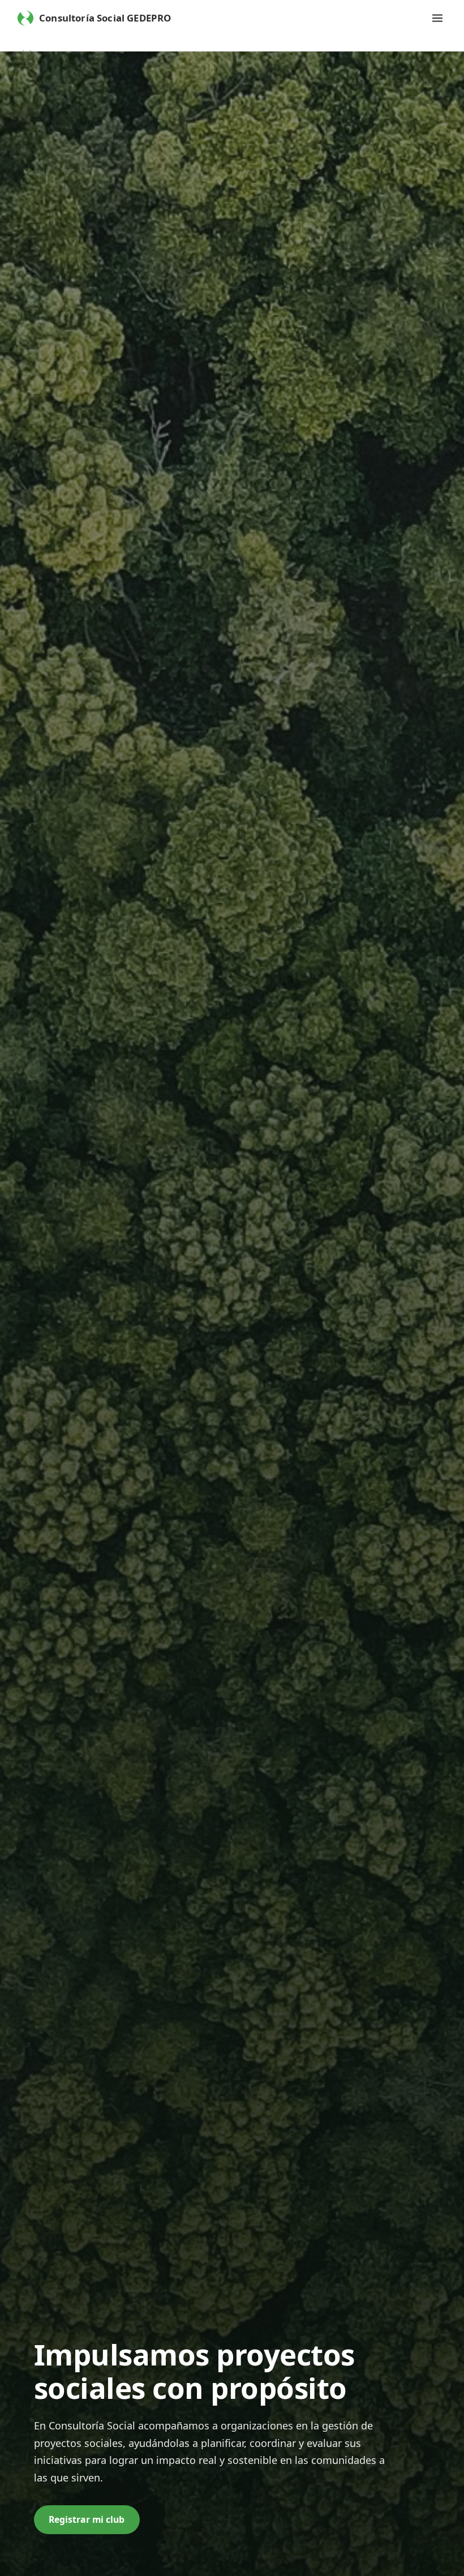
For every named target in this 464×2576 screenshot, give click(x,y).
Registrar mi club (87, 2519)
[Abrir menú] (437, 18)
